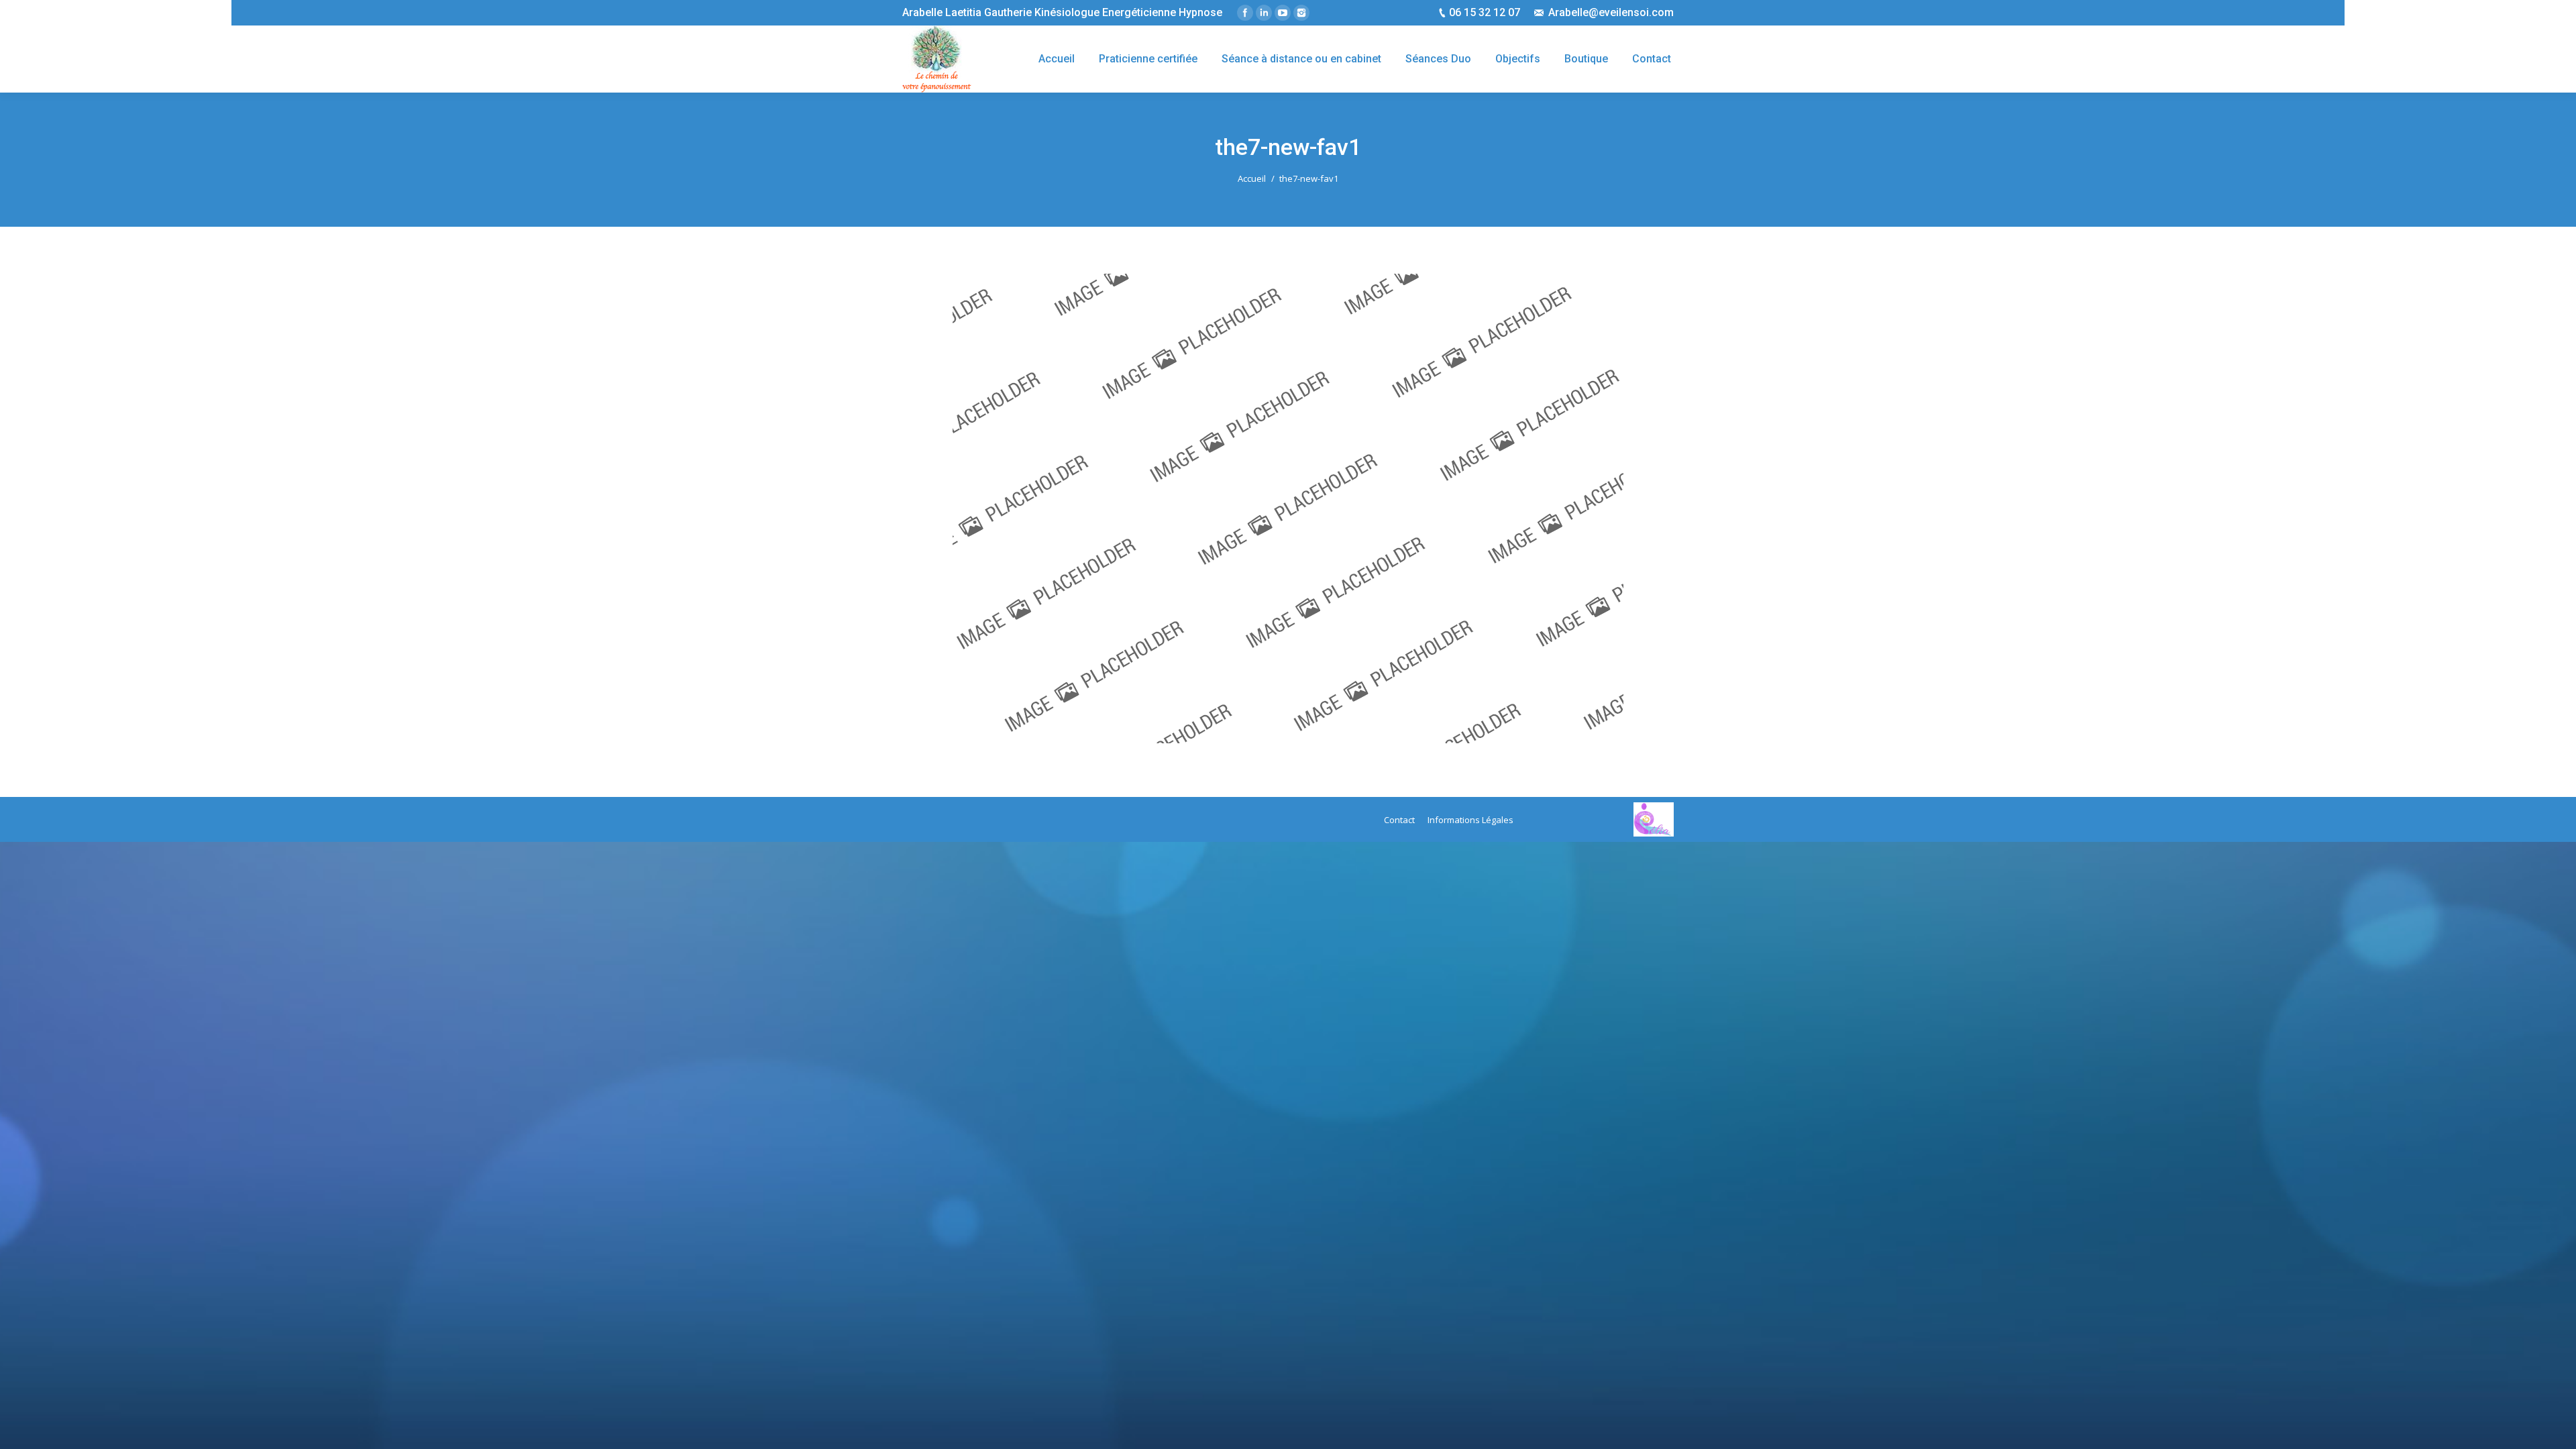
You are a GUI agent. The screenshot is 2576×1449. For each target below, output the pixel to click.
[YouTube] (1283, 13)
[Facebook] (1245, 13)
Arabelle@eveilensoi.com (1611, 12)
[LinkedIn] (1264, 13)
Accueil (1252, 178)
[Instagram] (1301, 13)
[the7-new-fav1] (1288, 508)
